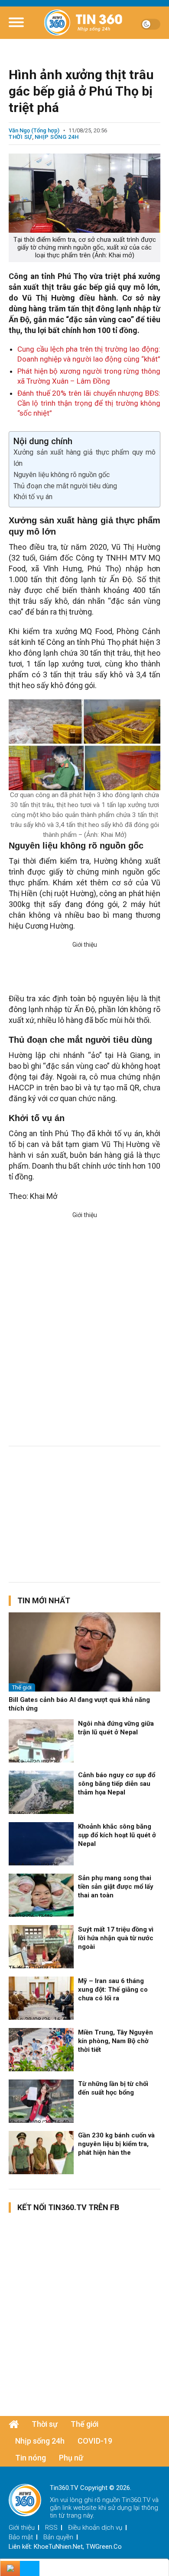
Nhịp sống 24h (57, 137)
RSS (51, 2528)
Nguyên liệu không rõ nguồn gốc (62, 475)
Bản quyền (58, 2537)
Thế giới (22, 1687)
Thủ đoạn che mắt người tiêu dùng (65, 486)
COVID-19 (95, 2441)
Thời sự (20, 137)
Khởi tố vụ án (33, 497)
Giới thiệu (22, 2528)
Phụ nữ (71, 2458)
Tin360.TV (136, 2500)
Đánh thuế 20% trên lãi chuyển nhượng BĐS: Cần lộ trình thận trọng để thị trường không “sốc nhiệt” (89, 403)
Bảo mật (21, 2537)
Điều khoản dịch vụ (95, 2528)
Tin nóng (31, 2458)
